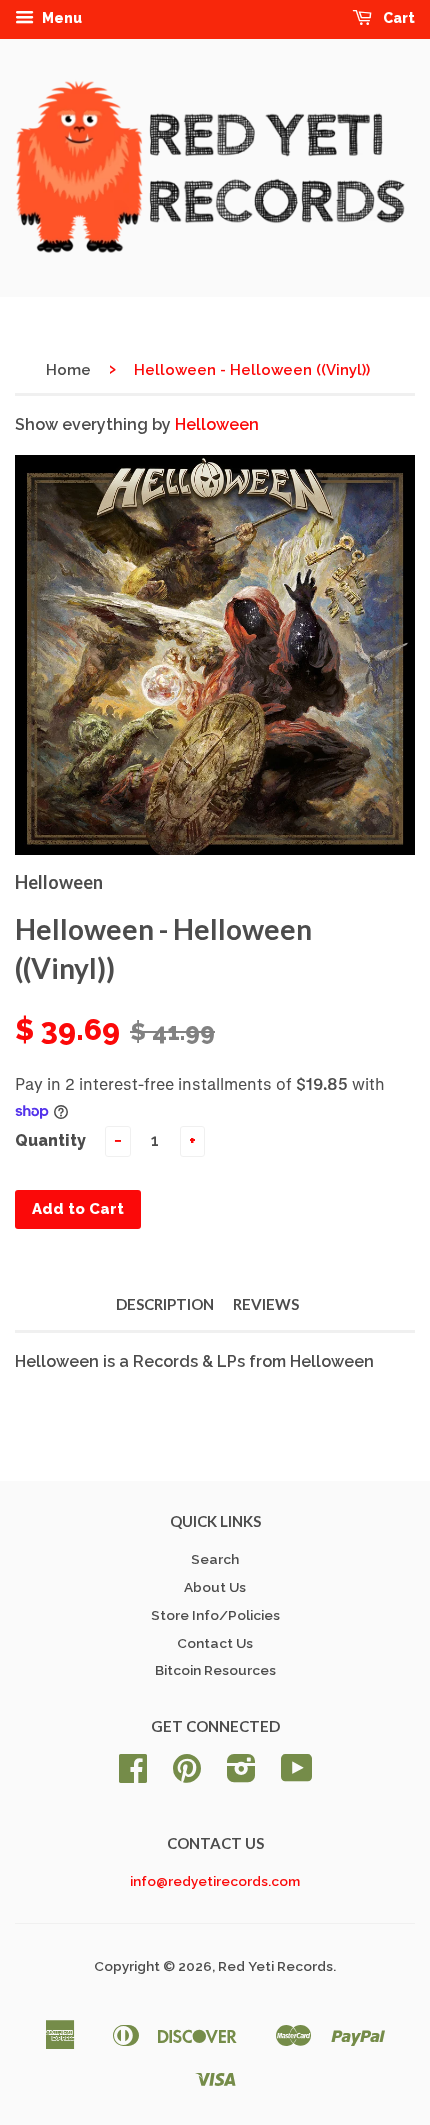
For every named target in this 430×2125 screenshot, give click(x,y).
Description (165, 1304)
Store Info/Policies (215, 1615)
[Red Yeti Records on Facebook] (133, 1775)
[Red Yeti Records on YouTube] (297, 1775)
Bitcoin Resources (215, 1670)
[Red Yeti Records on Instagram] (241, 1775)
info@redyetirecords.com (215, 1881)
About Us (215, 1587)
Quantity (50, 1140)
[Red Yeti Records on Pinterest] (187, 1775)
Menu (60, 18)
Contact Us (215, 1643)
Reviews (266, 1304)
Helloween (217, 424)
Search (215, 1559)
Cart (397, 18)
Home (68, 370)
